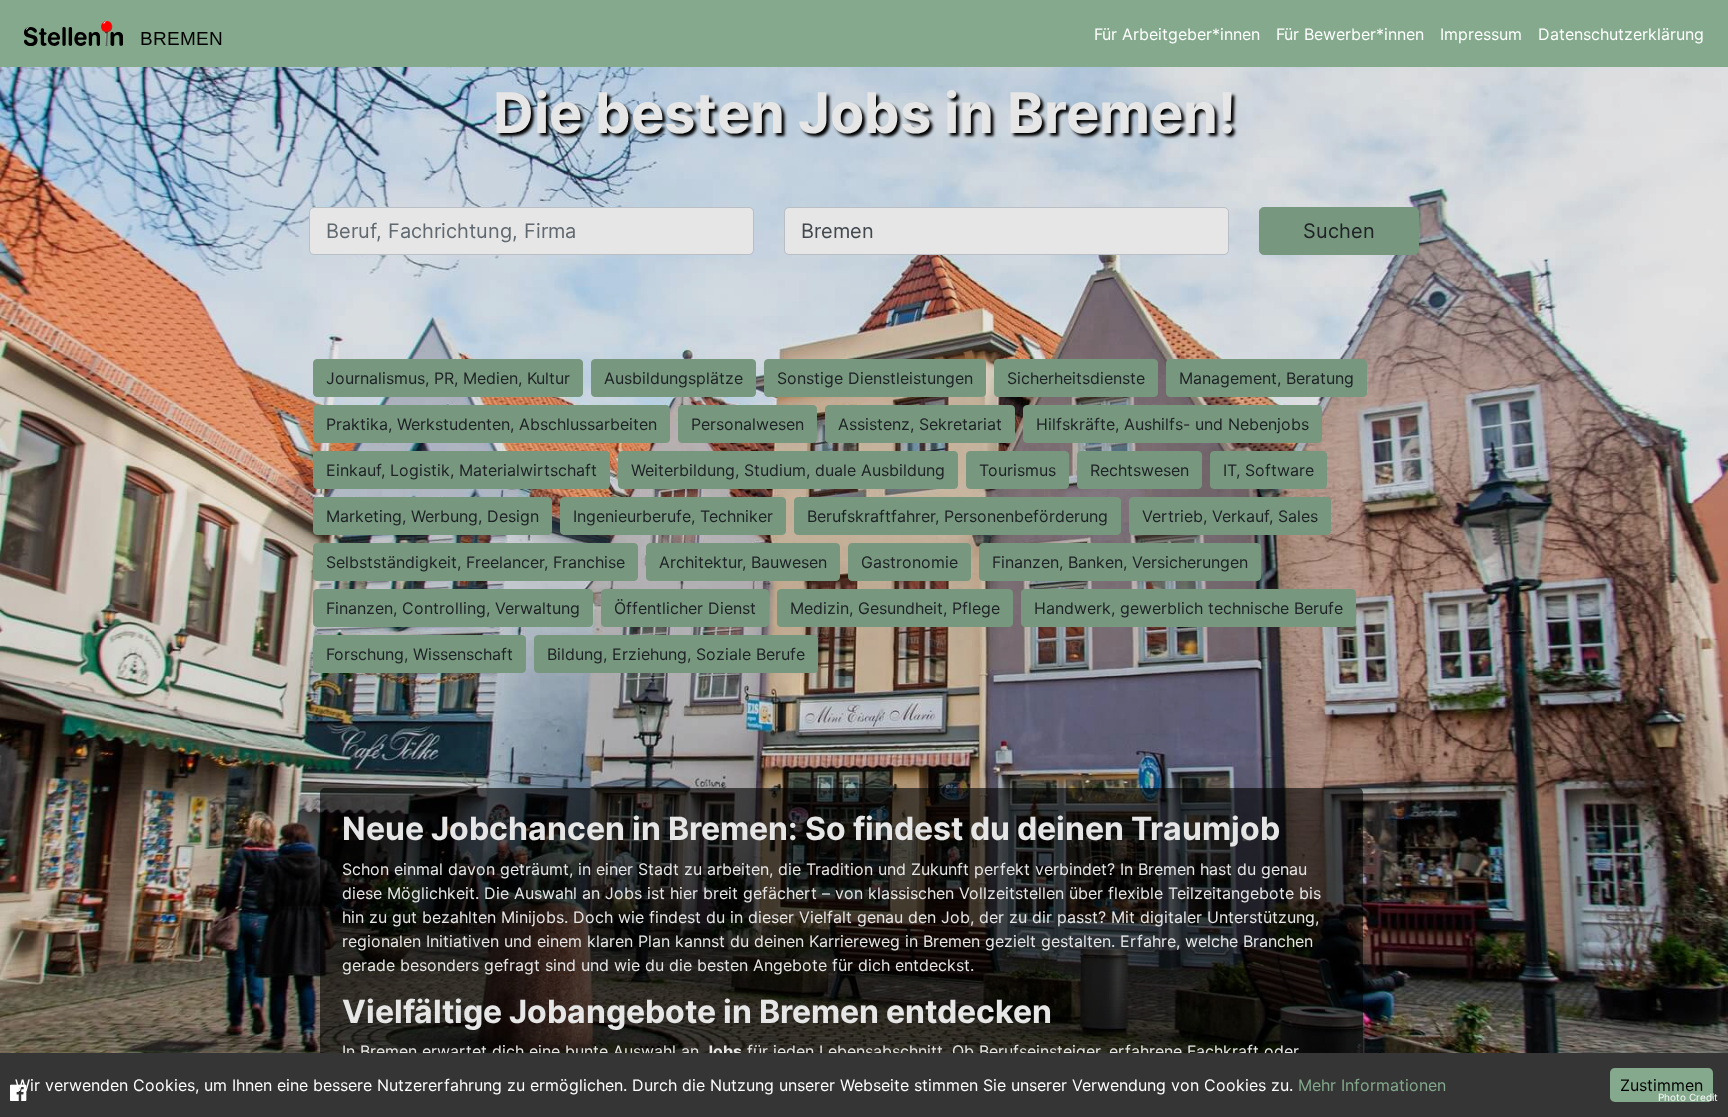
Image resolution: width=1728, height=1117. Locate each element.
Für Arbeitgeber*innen (1177, 34)
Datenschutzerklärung (1621, 34)
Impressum (1481, 34)
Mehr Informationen (1372, 1085)
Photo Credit (1688, 1097)
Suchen (1339, 231)
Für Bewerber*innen (1350, 34)
